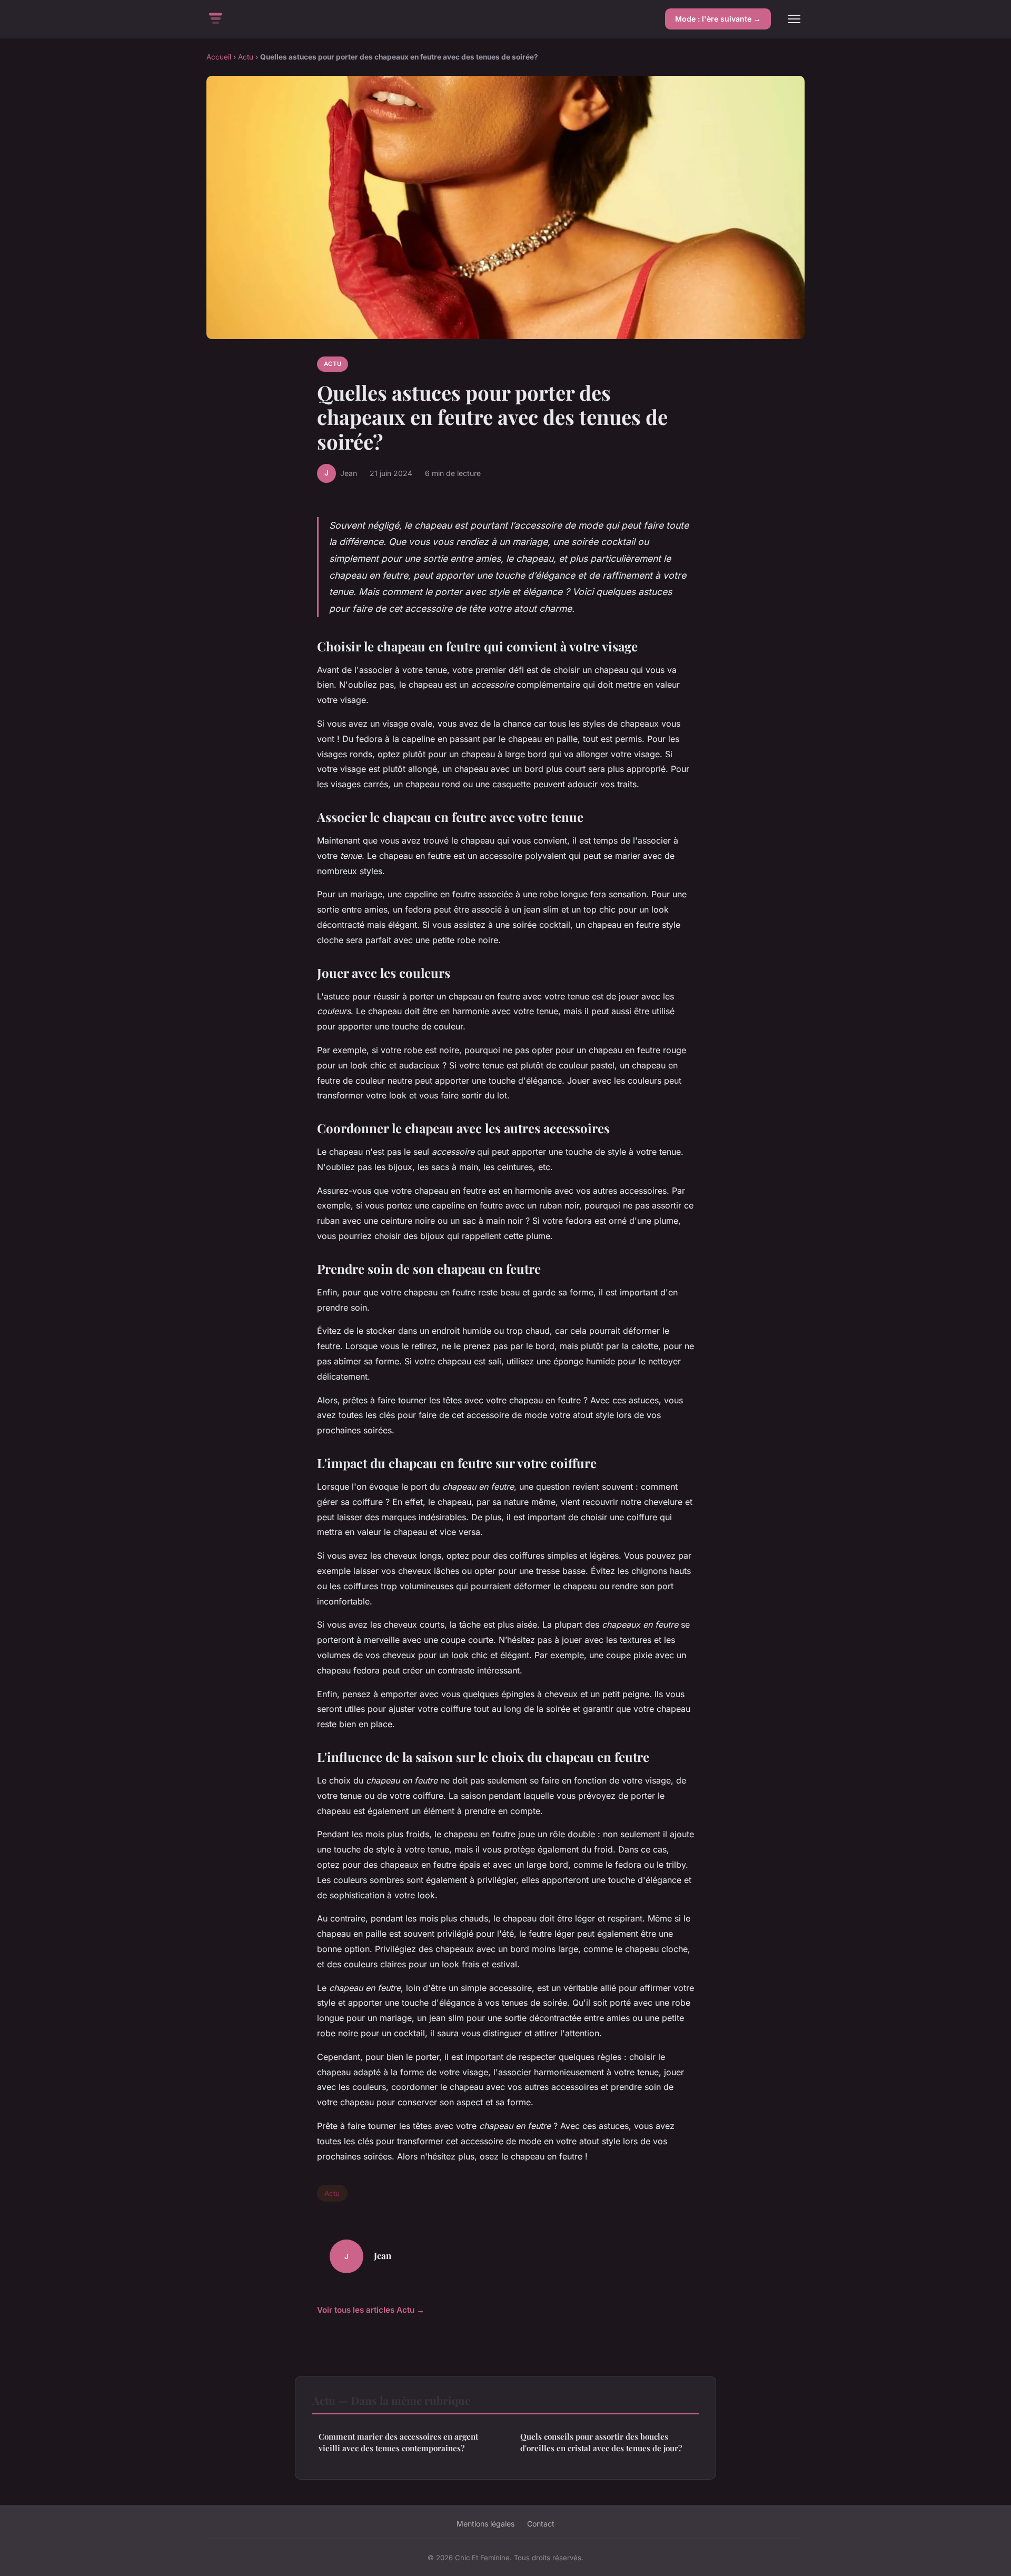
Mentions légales (485, 2524)
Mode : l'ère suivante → (718, 19)
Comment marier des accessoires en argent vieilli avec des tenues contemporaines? (398, 2442)
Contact (541, 2524)
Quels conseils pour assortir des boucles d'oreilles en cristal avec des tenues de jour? (601, 2442)
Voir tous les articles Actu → (371, 2310)
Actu (246, 57)
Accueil (219, 57)
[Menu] (794, 19)
